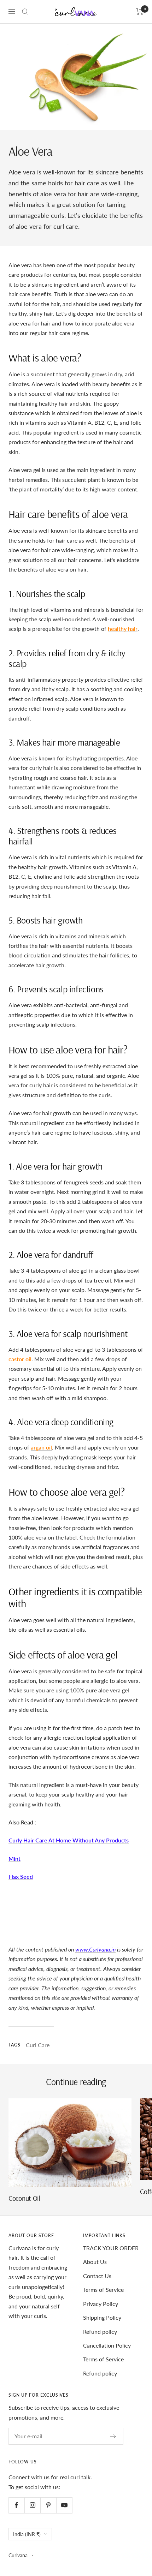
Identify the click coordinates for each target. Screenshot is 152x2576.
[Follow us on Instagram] (32, 2505)
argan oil (41, 1447)
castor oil (20, 1359)
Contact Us (97, 2276)
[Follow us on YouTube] (64, 2505)
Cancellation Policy (107, 2345)
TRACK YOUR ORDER (111, 2248)
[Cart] (140, 12)
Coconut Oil (24, 2198)
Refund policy (100, 2332)
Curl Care (38, 2045)
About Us (95, 2262)
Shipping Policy (102, 2317)
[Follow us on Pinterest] (48, 2505)
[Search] (25, 12)
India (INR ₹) (27, 2534)
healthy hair (123, 629)
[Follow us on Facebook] (16, 2505)
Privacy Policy (101, 2304)
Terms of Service (103, 2290)
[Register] (113, 2436)
